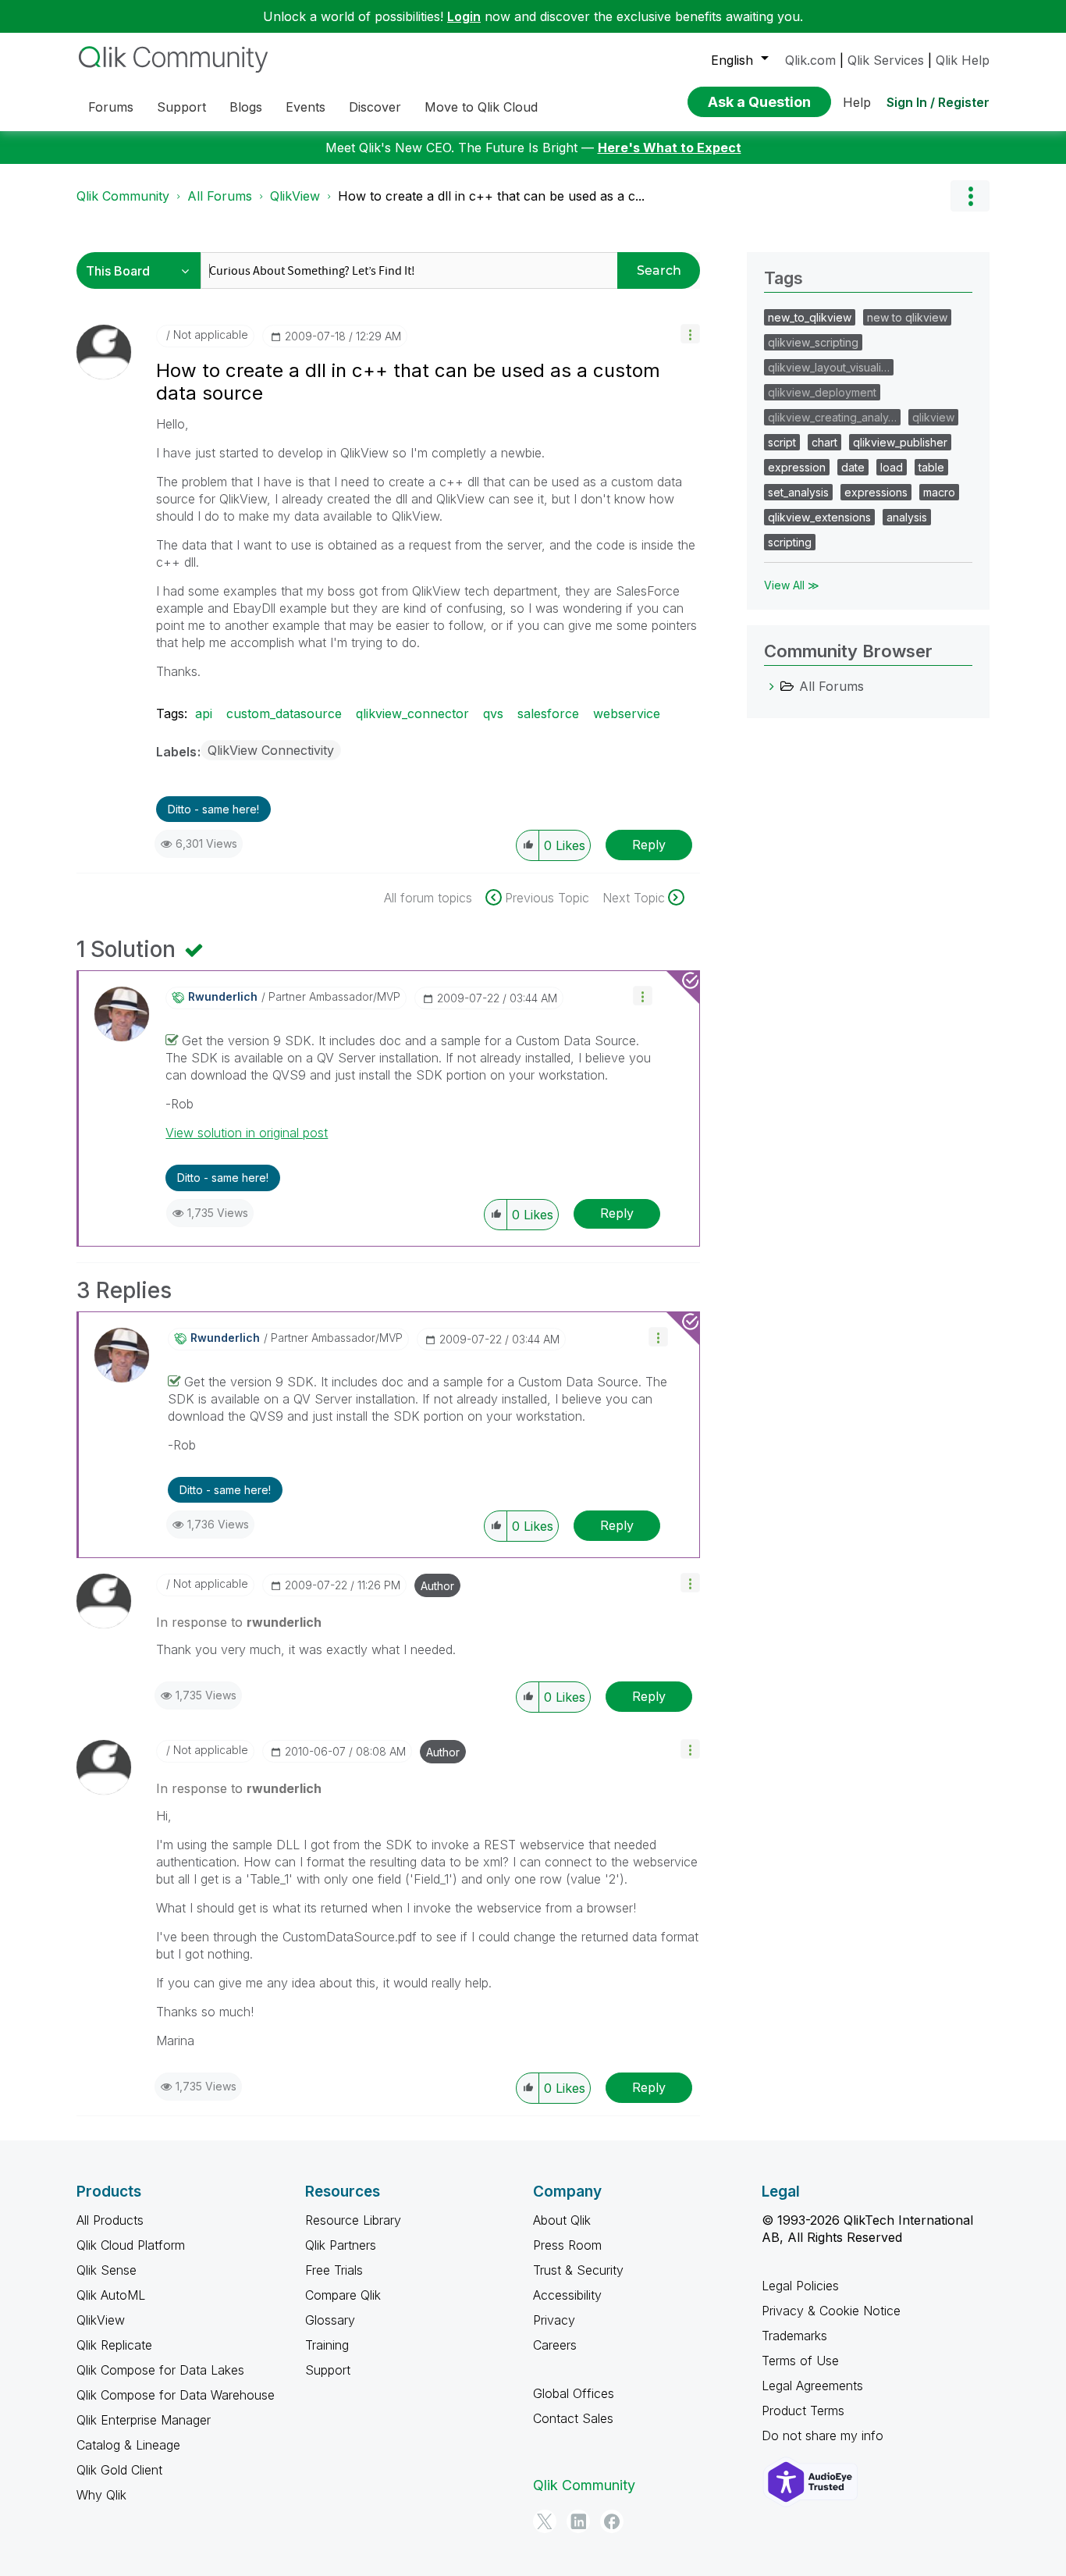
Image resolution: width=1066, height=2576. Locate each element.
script (782, 442)
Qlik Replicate (114, 2345)
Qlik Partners (341, 2245)
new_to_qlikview (810, 317)
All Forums (220, 196)
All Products (110, 2220)
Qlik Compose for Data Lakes (160, 2370)
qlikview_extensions (819, 517)
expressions (876, 492)
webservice (627, 713)
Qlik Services (886, 60)
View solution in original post (247, 1133)
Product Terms (803, 2411)
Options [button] (970, 196)
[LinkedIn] (578, 2521)
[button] (690, 334)
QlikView (295, 196)
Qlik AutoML (111, 2295)
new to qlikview (907, 317)
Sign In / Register (938, 102)
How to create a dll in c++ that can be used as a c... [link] (491, 196)
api (204, 713)
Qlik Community (123, 196)
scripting (790, 542)
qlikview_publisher (900, 442)
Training (327, 2345)
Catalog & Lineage (128, 2445)
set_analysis (798, 492)
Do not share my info (823, 2435)
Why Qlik (101, 2495)
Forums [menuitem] (111, 107)
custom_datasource (284, 713)
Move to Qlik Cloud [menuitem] (481, 107)
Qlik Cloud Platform (131, 2245)
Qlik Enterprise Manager (144, 2420)
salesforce (548, 713)
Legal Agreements (812, 2386)
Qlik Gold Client (119, 2470)
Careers (555, 2345)
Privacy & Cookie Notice (831, 2311)
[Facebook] (612, 2521)
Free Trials (334, 2270)
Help (857, 102)
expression (797, 467)
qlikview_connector (412, 713)
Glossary (330, 2320)
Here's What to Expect (670, 148)
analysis (907, 517)
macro (939, 492)
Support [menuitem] (181, 107)
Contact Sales (573, 2418)
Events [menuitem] (306, 107)
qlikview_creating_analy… (832, 417)
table (931, 467)
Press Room (567, 2245)
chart (824, 442)
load (892, 467)
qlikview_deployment (822, 392)
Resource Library (353, 2220)
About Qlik (562, 2220)
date (853, 467)
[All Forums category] (772, 686)
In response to (239, 1622)
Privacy (554, 2320)
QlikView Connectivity (271, 750)
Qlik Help (963, 60)
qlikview (933, 417)
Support (328, 2370)
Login (464, 16)
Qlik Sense (107, 2270)
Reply (649, 845)
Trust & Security (578, 2270)
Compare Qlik (343, 2295)
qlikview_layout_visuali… (829, 367)
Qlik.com (810, 60)
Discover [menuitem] (375, 107)
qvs (493, 713)
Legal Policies (800, 2286)
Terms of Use (800, 2361)
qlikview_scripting (813, 342)
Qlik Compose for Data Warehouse (176, 2395)
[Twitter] (545, 2521)
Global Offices (574, 2393)
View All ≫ (792, 585)
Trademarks (794, 2336)
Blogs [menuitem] (246, 107)
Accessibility (567, 2295)
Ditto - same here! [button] (213, 809)
